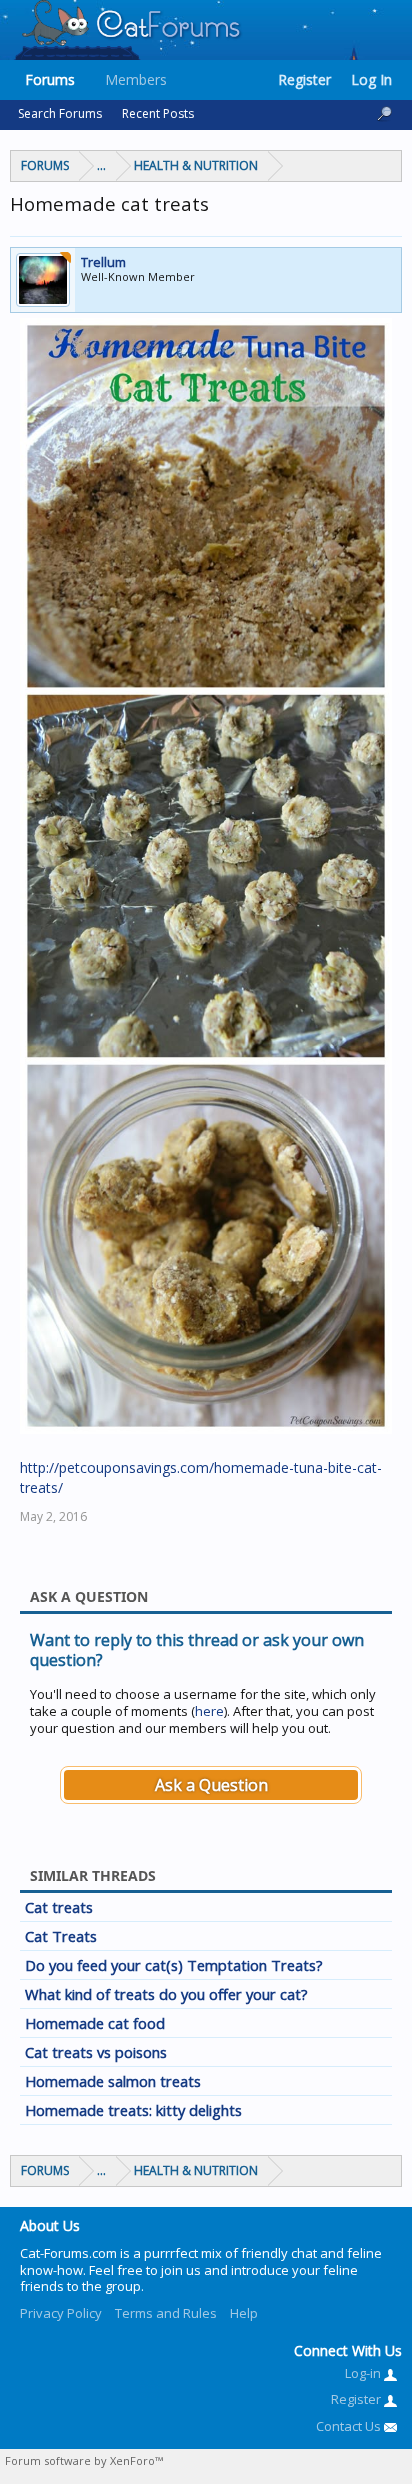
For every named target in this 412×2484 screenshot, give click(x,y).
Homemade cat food (95, 2023)
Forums (50, 79)
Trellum (103, 262)
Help (244, 2313)
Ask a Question (211, 1785)
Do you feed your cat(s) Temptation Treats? (174, 1965)
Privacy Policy (61, 2313)
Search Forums (60, 113)
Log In (371, 79)
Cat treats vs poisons (96, 2052)
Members (136, 79)
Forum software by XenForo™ (84, 2460)
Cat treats (59, 1907)
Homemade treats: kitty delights (133, 2110)
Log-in (364, 2373)
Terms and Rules (166, 2313)
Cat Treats (61, 1936)
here (209, 1711)
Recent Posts (158, 113)
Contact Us (350, 2426)
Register (304, 79)
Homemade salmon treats (113, 2081)
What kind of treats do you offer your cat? (166, 1994)
